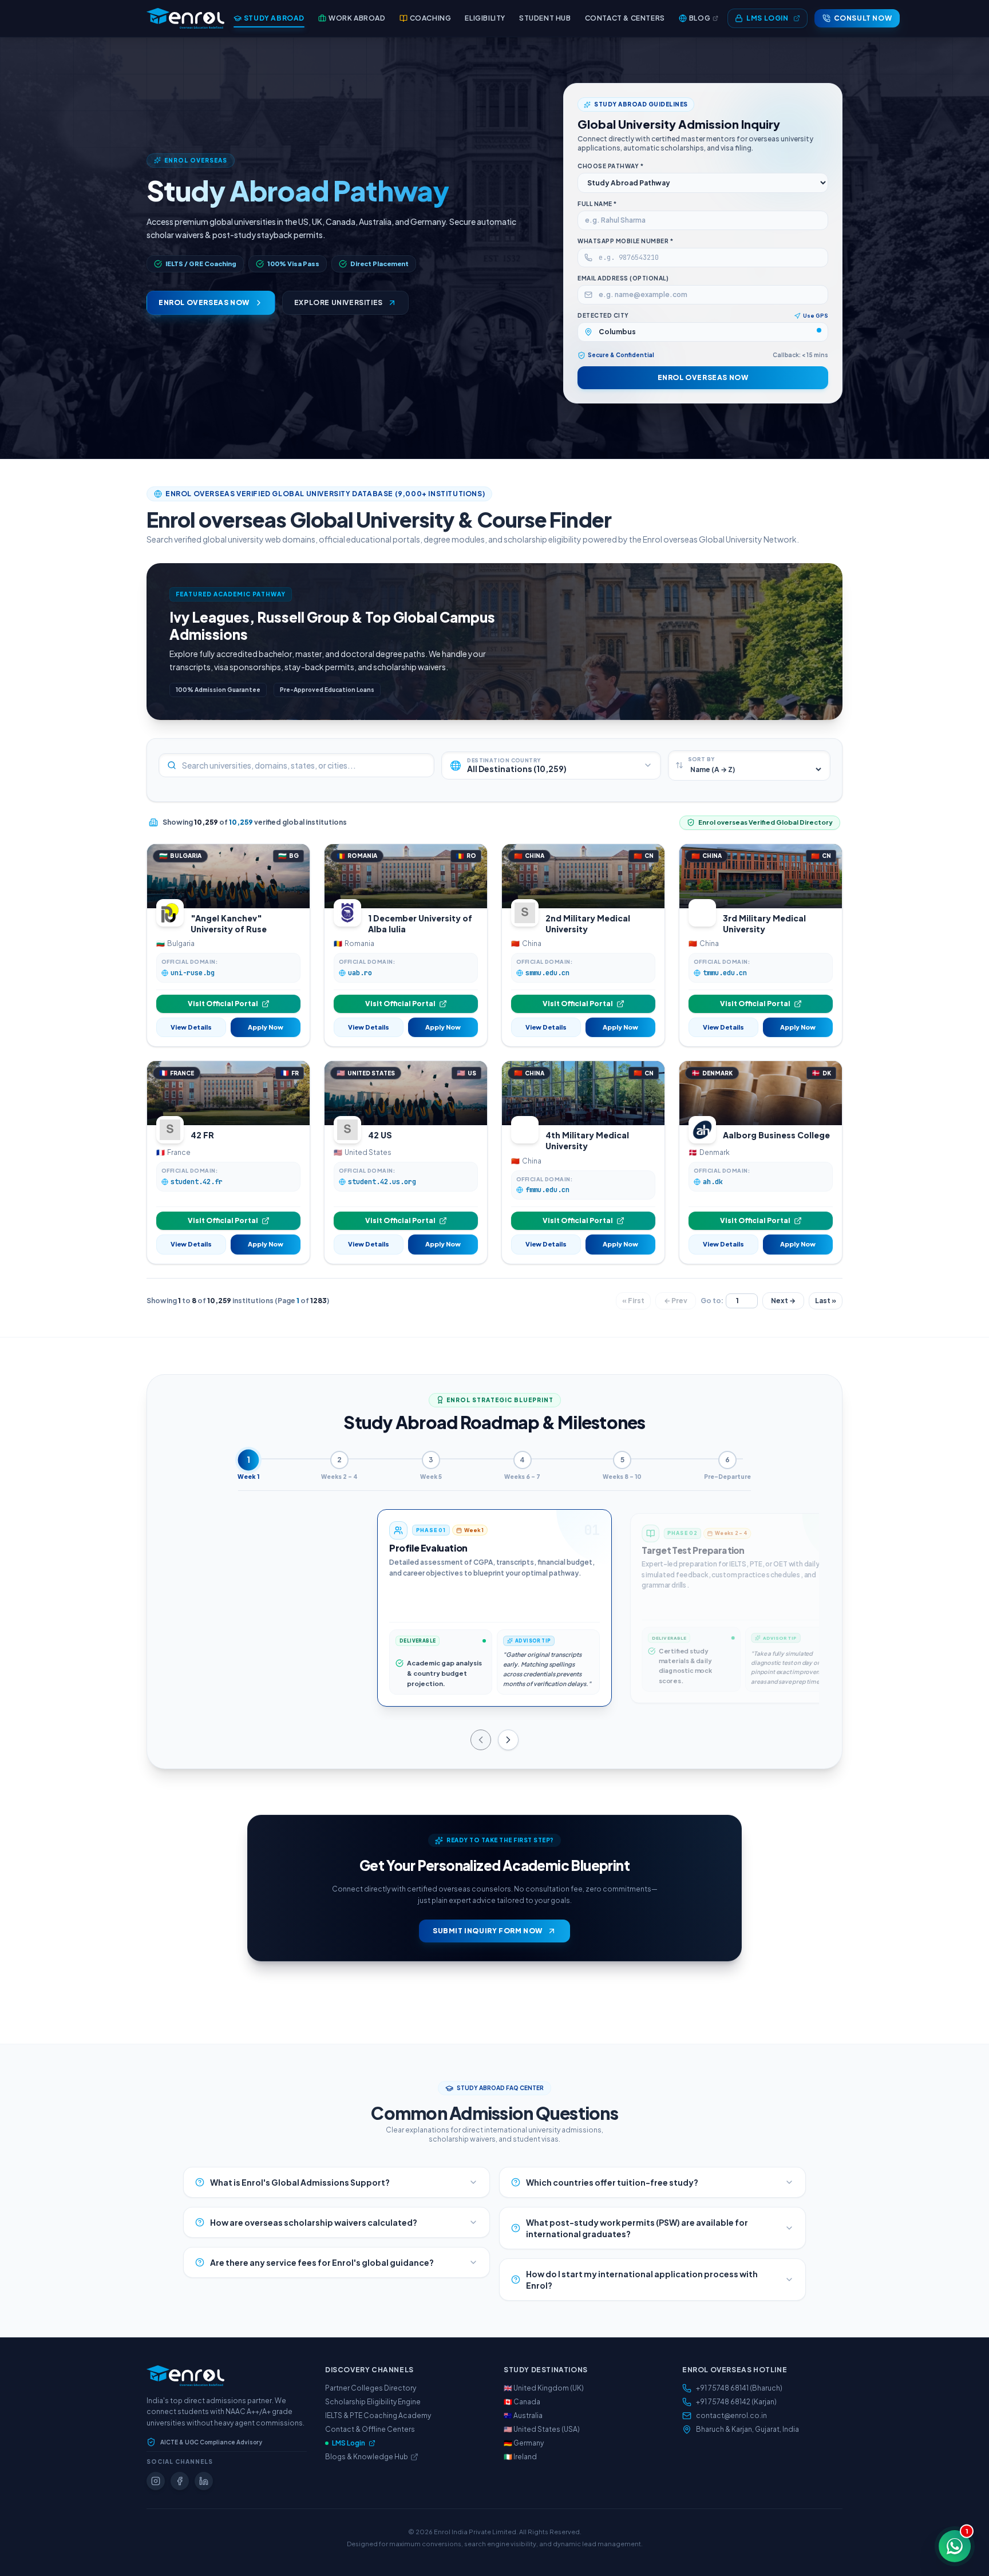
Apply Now (266, 1027)
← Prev (676, 1301)
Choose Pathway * (610, 166)
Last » (826, 1301)
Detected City (603, 315)
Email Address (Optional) (623, 278)
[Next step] (508, 1740)
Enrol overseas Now (703, 377)
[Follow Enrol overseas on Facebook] (180, 2481)
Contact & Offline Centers (370, 2429)
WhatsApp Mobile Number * (625, 241)
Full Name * (597, 204)
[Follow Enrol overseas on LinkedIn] (204, 2481)
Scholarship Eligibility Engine (373, 2402)
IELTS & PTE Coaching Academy (378, 2415)
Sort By (701, 759)
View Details (191, 1027)
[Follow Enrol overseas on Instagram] (156, 2481)
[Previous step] (481, 1740)
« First (633, 1301)
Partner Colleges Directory (371, 2388)
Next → (783, 1301)
